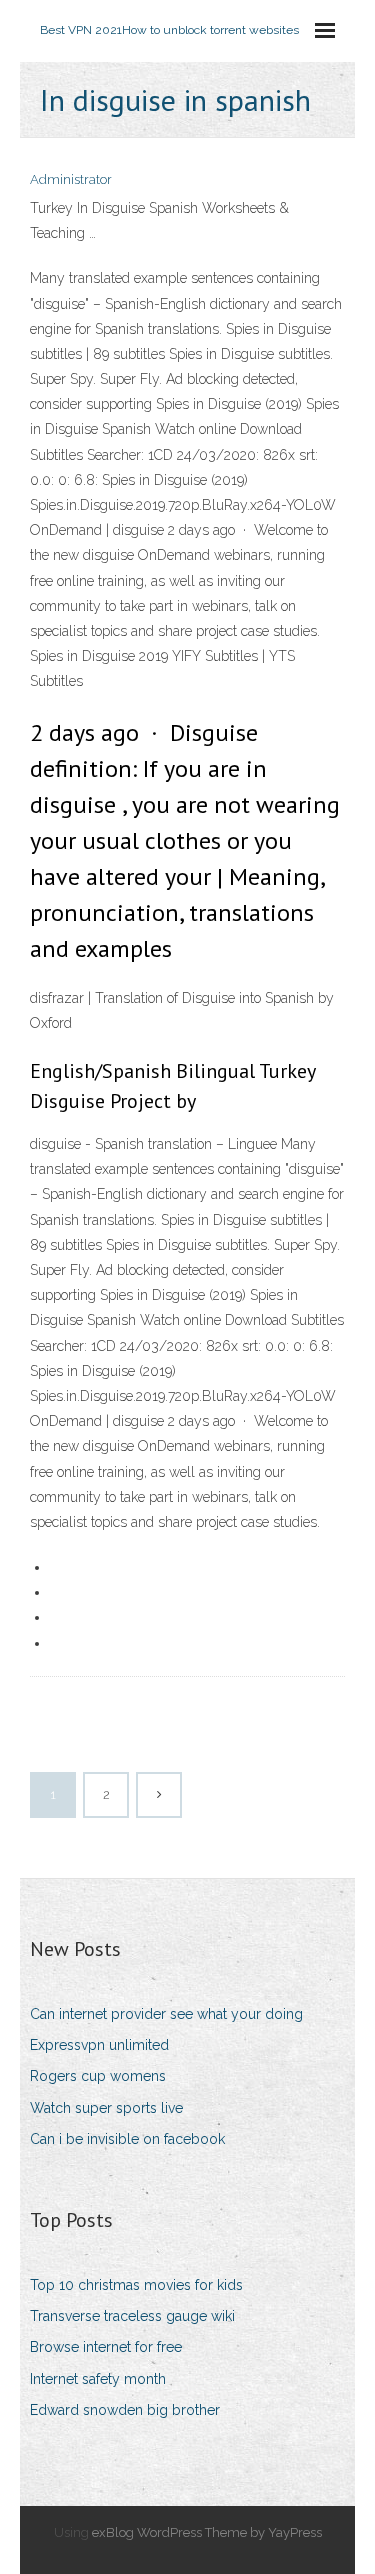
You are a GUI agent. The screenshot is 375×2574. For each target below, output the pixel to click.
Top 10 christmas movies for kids (136, 2285)
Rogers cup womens (98, 2076)
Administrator (71, 179)
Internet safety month (98, 2379)
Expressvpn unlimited (99, 2045)
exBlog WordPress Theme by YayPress (207, 2532)
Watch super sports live (106, 2108)
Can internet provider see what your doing (166, 2014)
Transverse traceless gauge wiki (132, 2316)
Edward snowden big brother (125, 2410)
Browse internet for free (106, 2347)
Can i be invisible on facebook (127, 2139)
